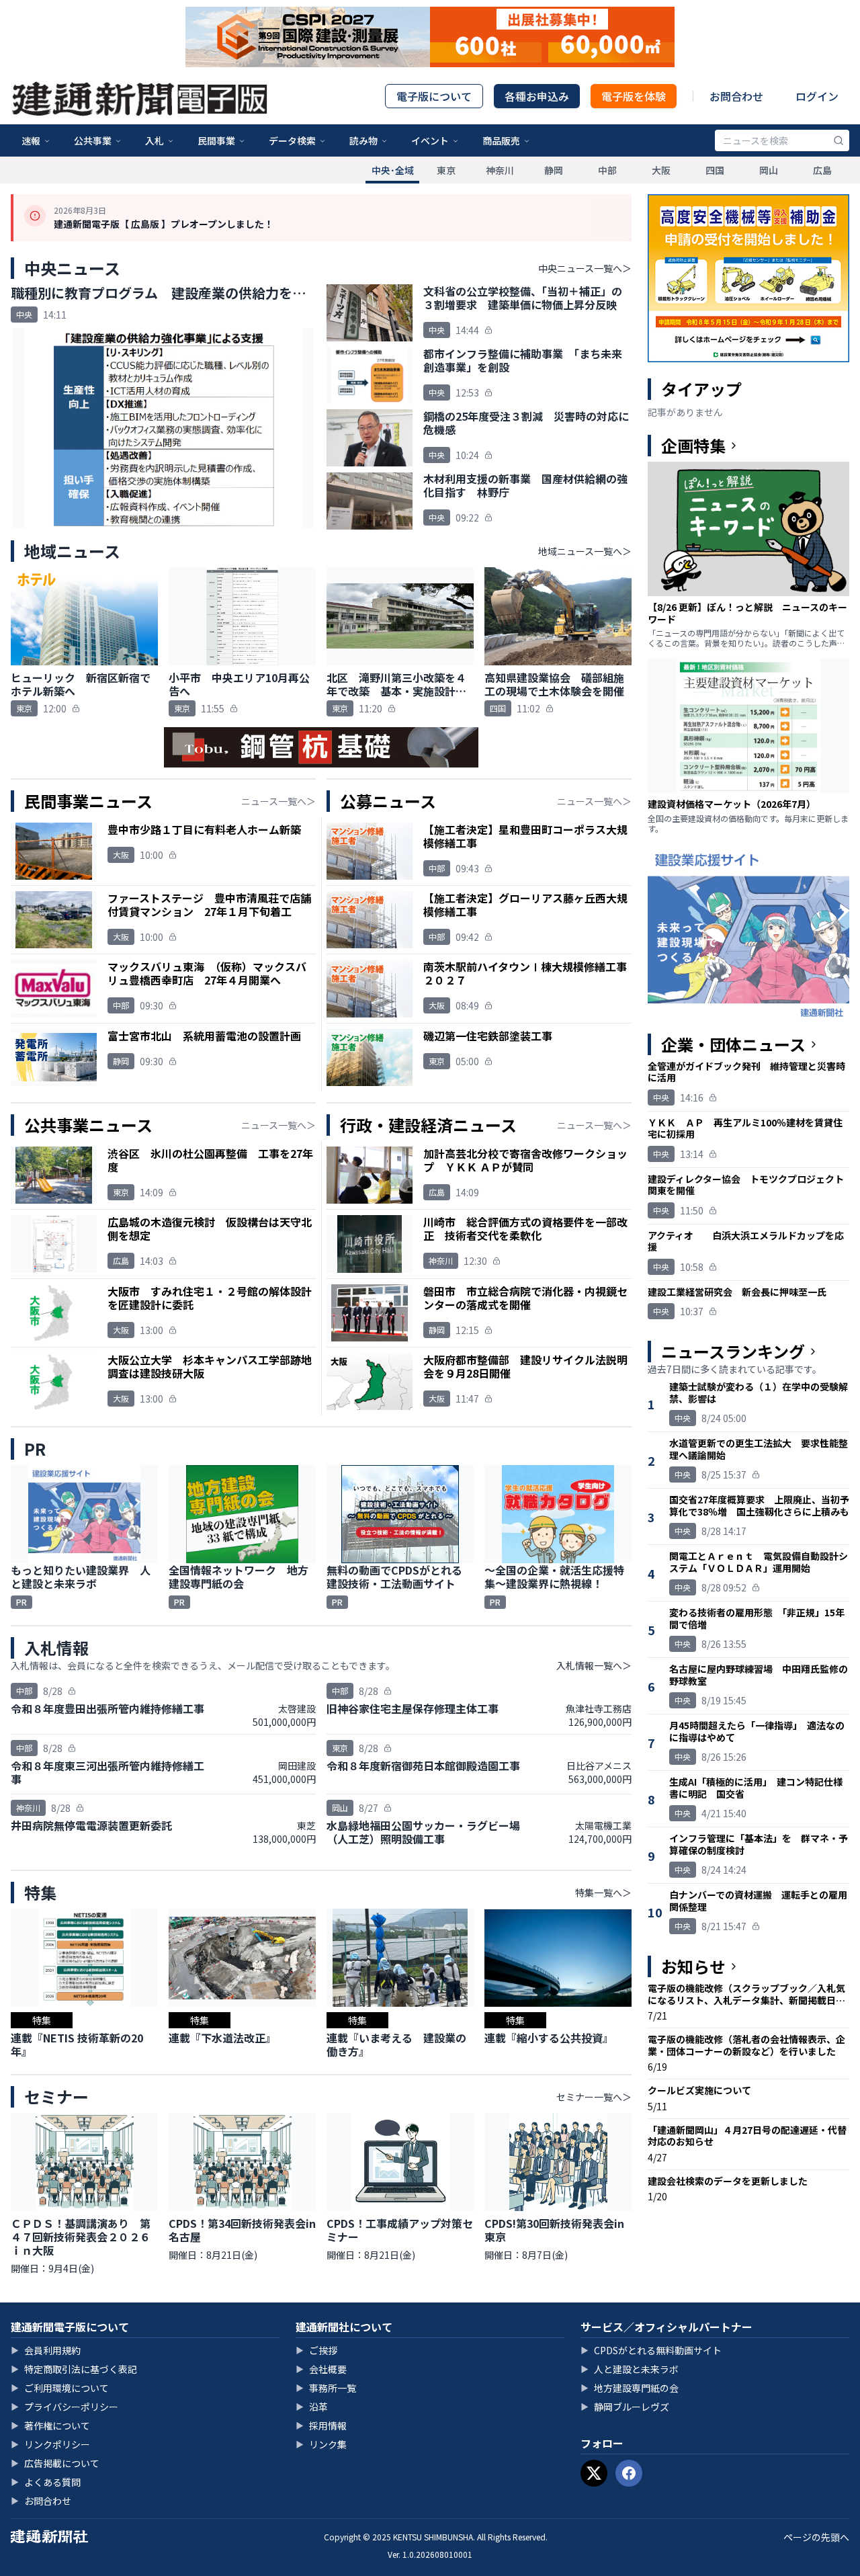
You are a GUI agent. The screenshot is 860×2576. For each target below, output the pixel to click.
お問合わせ (736, 96)
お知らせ (693, 1966)
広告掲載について (55, 2463)
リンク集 (321, 2444)
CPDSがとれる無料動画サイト (651, 2350)
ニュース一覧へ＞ (278, 801)
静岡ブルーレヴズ (625, 2407)
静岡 (554, 170)
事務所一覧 (326, 2388)
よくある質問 (46, 2482)
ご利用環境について (60, 2388)
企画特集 (693, 446)
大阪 (661, 170)
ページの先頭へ (816, 2537)
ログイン (817, 96)
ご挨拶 (316, 2350)
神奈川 (500, 170)
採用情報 (321, 2425)
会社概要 (321, 2369)
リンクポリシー (50, 2444)
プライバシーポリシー (64, 2407)
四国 (715, 170)
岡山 (769, 170)
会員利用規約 (46, 2350)
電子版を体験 (634, 96)
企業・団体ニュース (733, 1044)
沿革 (312, 2407)
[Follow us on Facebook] (629, 2473)
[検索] (838, 140)
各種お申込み (537, 96)
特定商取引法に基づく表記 (74, 2369)
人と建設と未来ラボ (630, 2369)
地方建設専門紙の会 (630, 2388)
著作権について (50, 2425)
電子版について (434, 96)
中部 (607, 170)
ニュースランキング (733, 1352)
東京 (446, 170)
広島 (822, 170)
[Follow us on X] (594, 2473)
